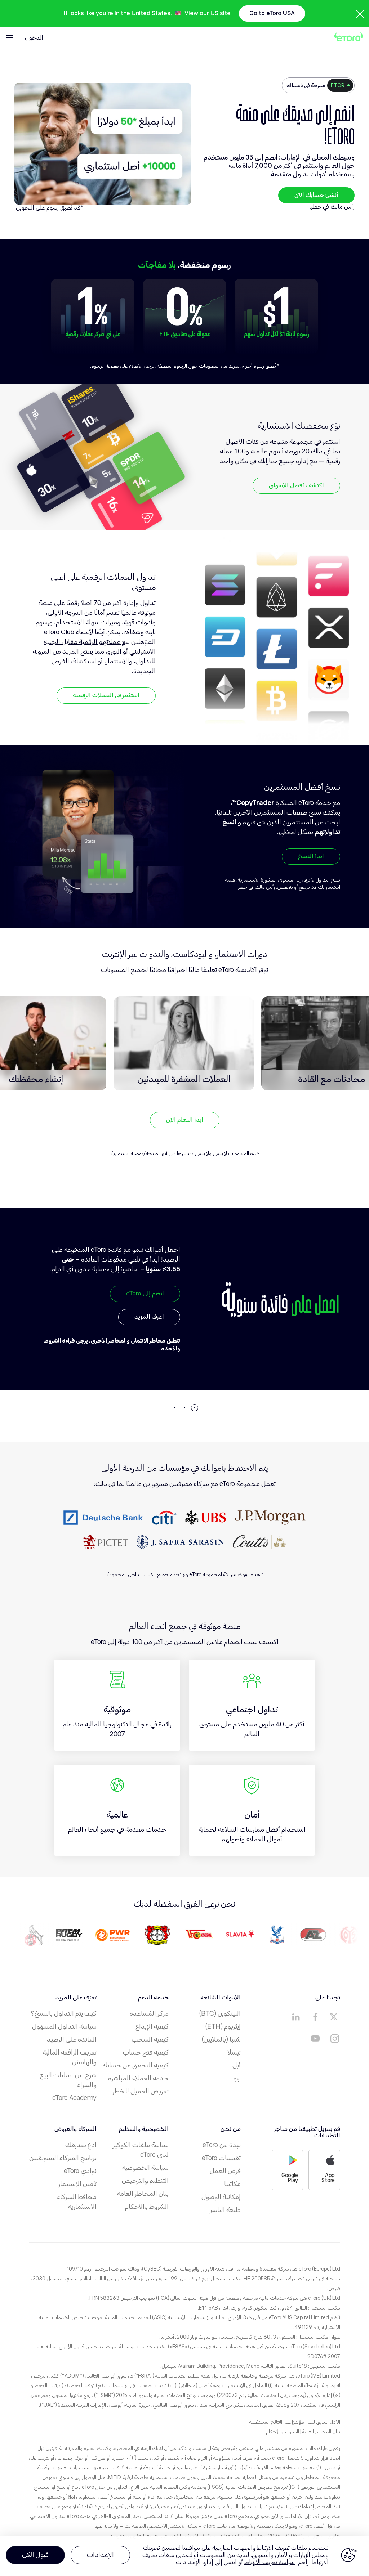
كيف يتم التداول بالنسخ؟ (64, 2013)
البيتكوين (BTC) (220, 2013)
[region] (184, 2556)
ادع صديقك (81, 2145)
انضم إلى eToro (145, 1316)
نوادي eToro (80, 2171)
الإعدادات (100, 2555)
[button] (195, 1408)
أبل (237, 2065)
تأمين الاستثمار (77, 2184)
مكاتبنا (232, 2184)
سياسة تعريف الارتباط (270, 2562)
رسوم (53, 208)
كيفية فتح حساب (146, 2052)
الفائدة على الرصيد (72, 2039)
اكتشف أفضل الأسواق (296, 485)
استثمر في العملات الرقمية (106, 695)
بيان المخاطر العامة (143, 2194)
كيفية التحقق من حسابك (135, 2065)
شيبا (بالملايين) (221, 2039)
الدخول (34, 38)
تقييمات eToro (221, 2158)
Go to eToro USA (272, 13)
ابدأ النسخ (311, 856)
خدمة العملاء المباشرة (138, 2078)
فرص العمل (225, 2171)
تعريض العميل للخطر (141, 2091)
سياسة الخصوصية (145, 2168)
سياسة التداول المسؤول (64, 2026)
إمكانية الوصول (221, 2197)
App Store (328, 2178)
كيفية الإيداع (152, 2026)
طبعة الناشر (225, 2210)
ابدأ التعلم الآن (185, 1120)
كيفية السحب (150, 2039)
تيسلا (234, 2052)
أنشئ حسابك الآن (316, 195)
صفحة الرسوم (105, 366)
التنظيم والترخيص (145, 2181)
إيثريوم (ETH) (223, 2026)
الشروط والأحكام (147, 2207)
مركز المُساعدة (149, 2013)
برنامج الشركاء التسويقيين (63, 2158)
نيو (237, 2078)
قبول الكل (35, 2555)
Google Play (290, 2178)
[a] (335, 2017)
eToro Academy (74, 2098)
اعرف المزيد (149, 1339)
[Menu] (10, 38)
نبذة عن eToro (222, 2145)
